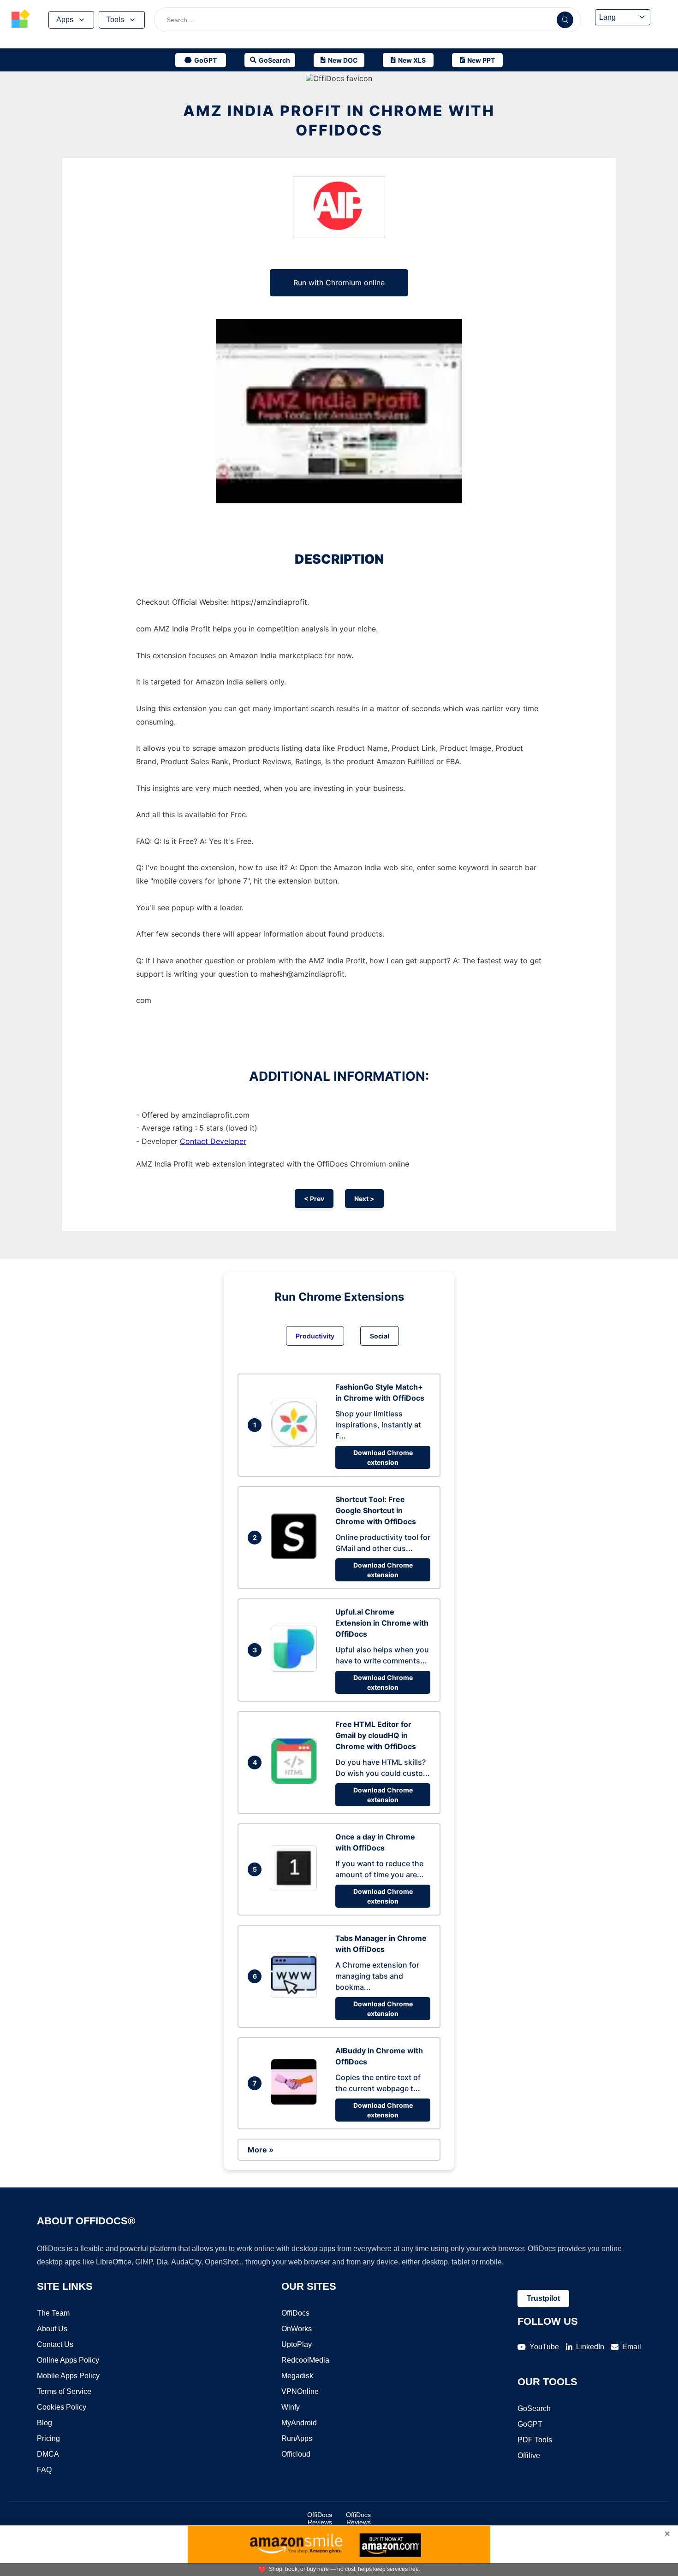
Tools (115, 20)
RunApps (297, 2438)
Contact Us (55, 2344)
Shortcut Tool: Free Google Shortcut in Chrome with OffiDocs (376, 1510)
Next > (364, 1199)
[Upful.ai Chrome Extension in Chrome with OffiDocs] (296, 1669)
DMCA (48, 2454)
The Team (53, 2313)
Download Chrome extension (383, 1457)
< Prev (314, 1199)
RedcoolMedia (305, 2360)
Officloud (296, 2454)
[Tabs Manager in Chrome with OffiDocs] (296, 1995)
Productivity (315, 1336)
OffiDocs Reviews (320, 2518)
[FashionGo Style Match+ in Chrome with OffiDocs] (296, 1444)
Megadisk (297, 2376)
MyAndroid (299, 2423)
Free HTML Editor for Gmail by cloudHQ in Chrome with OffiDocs (376, 1735)
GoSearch (534, 2408)
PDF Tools (535, 2440)
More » (261, 2150)
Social (380, 1336)
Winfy (291, 2407)
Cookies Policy (62, 2407)
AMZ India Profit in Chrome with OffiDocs (339, 121)
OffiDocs (295, 2313)
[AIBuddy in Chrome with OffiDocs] (296, 2102)
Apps (65, 20)
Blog (45, 2423)
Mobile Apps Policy (68, 2376)
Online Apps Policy (68, 2360)
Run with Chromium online (339, 283)
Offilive (529, 2455)
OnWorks (297, 2329)
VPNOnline (300, 2391)
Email (632, 2347)
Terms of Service (64, 2391)
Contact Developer (213, 1141)
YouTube (544, 2347)
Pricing (48, 2438)
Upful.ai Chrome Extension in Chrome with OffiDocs (382, 1623)
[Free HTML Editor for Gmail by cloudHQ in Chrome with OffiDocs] (296, 1781)
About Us (52, 2329)
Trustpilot (543, 2298)
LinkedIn (590, 2347)
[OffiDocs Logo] (21, 20)
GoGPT (530, 2424)
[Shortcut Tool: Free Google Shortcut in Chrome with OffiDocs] (296, 1556)
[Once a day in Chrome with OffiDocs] (296, 1888)
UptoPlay (297, 2344)
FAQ (44, 2470)
